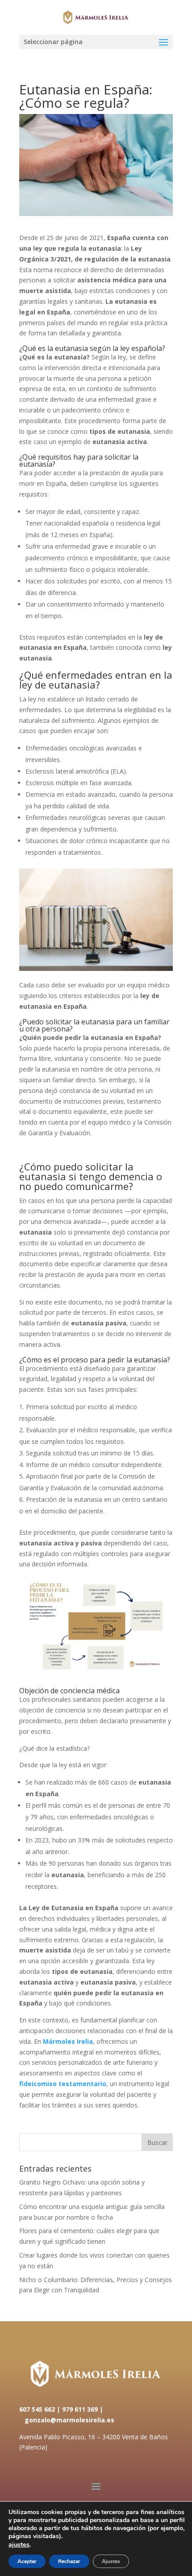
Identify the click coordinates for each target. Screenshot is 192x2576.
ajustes (19, 2544)
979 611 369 (80, 2409)
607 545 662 (37, 2409)
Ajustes (111, 2561)
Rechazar (69, 2561)
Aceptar (27, 2561)
